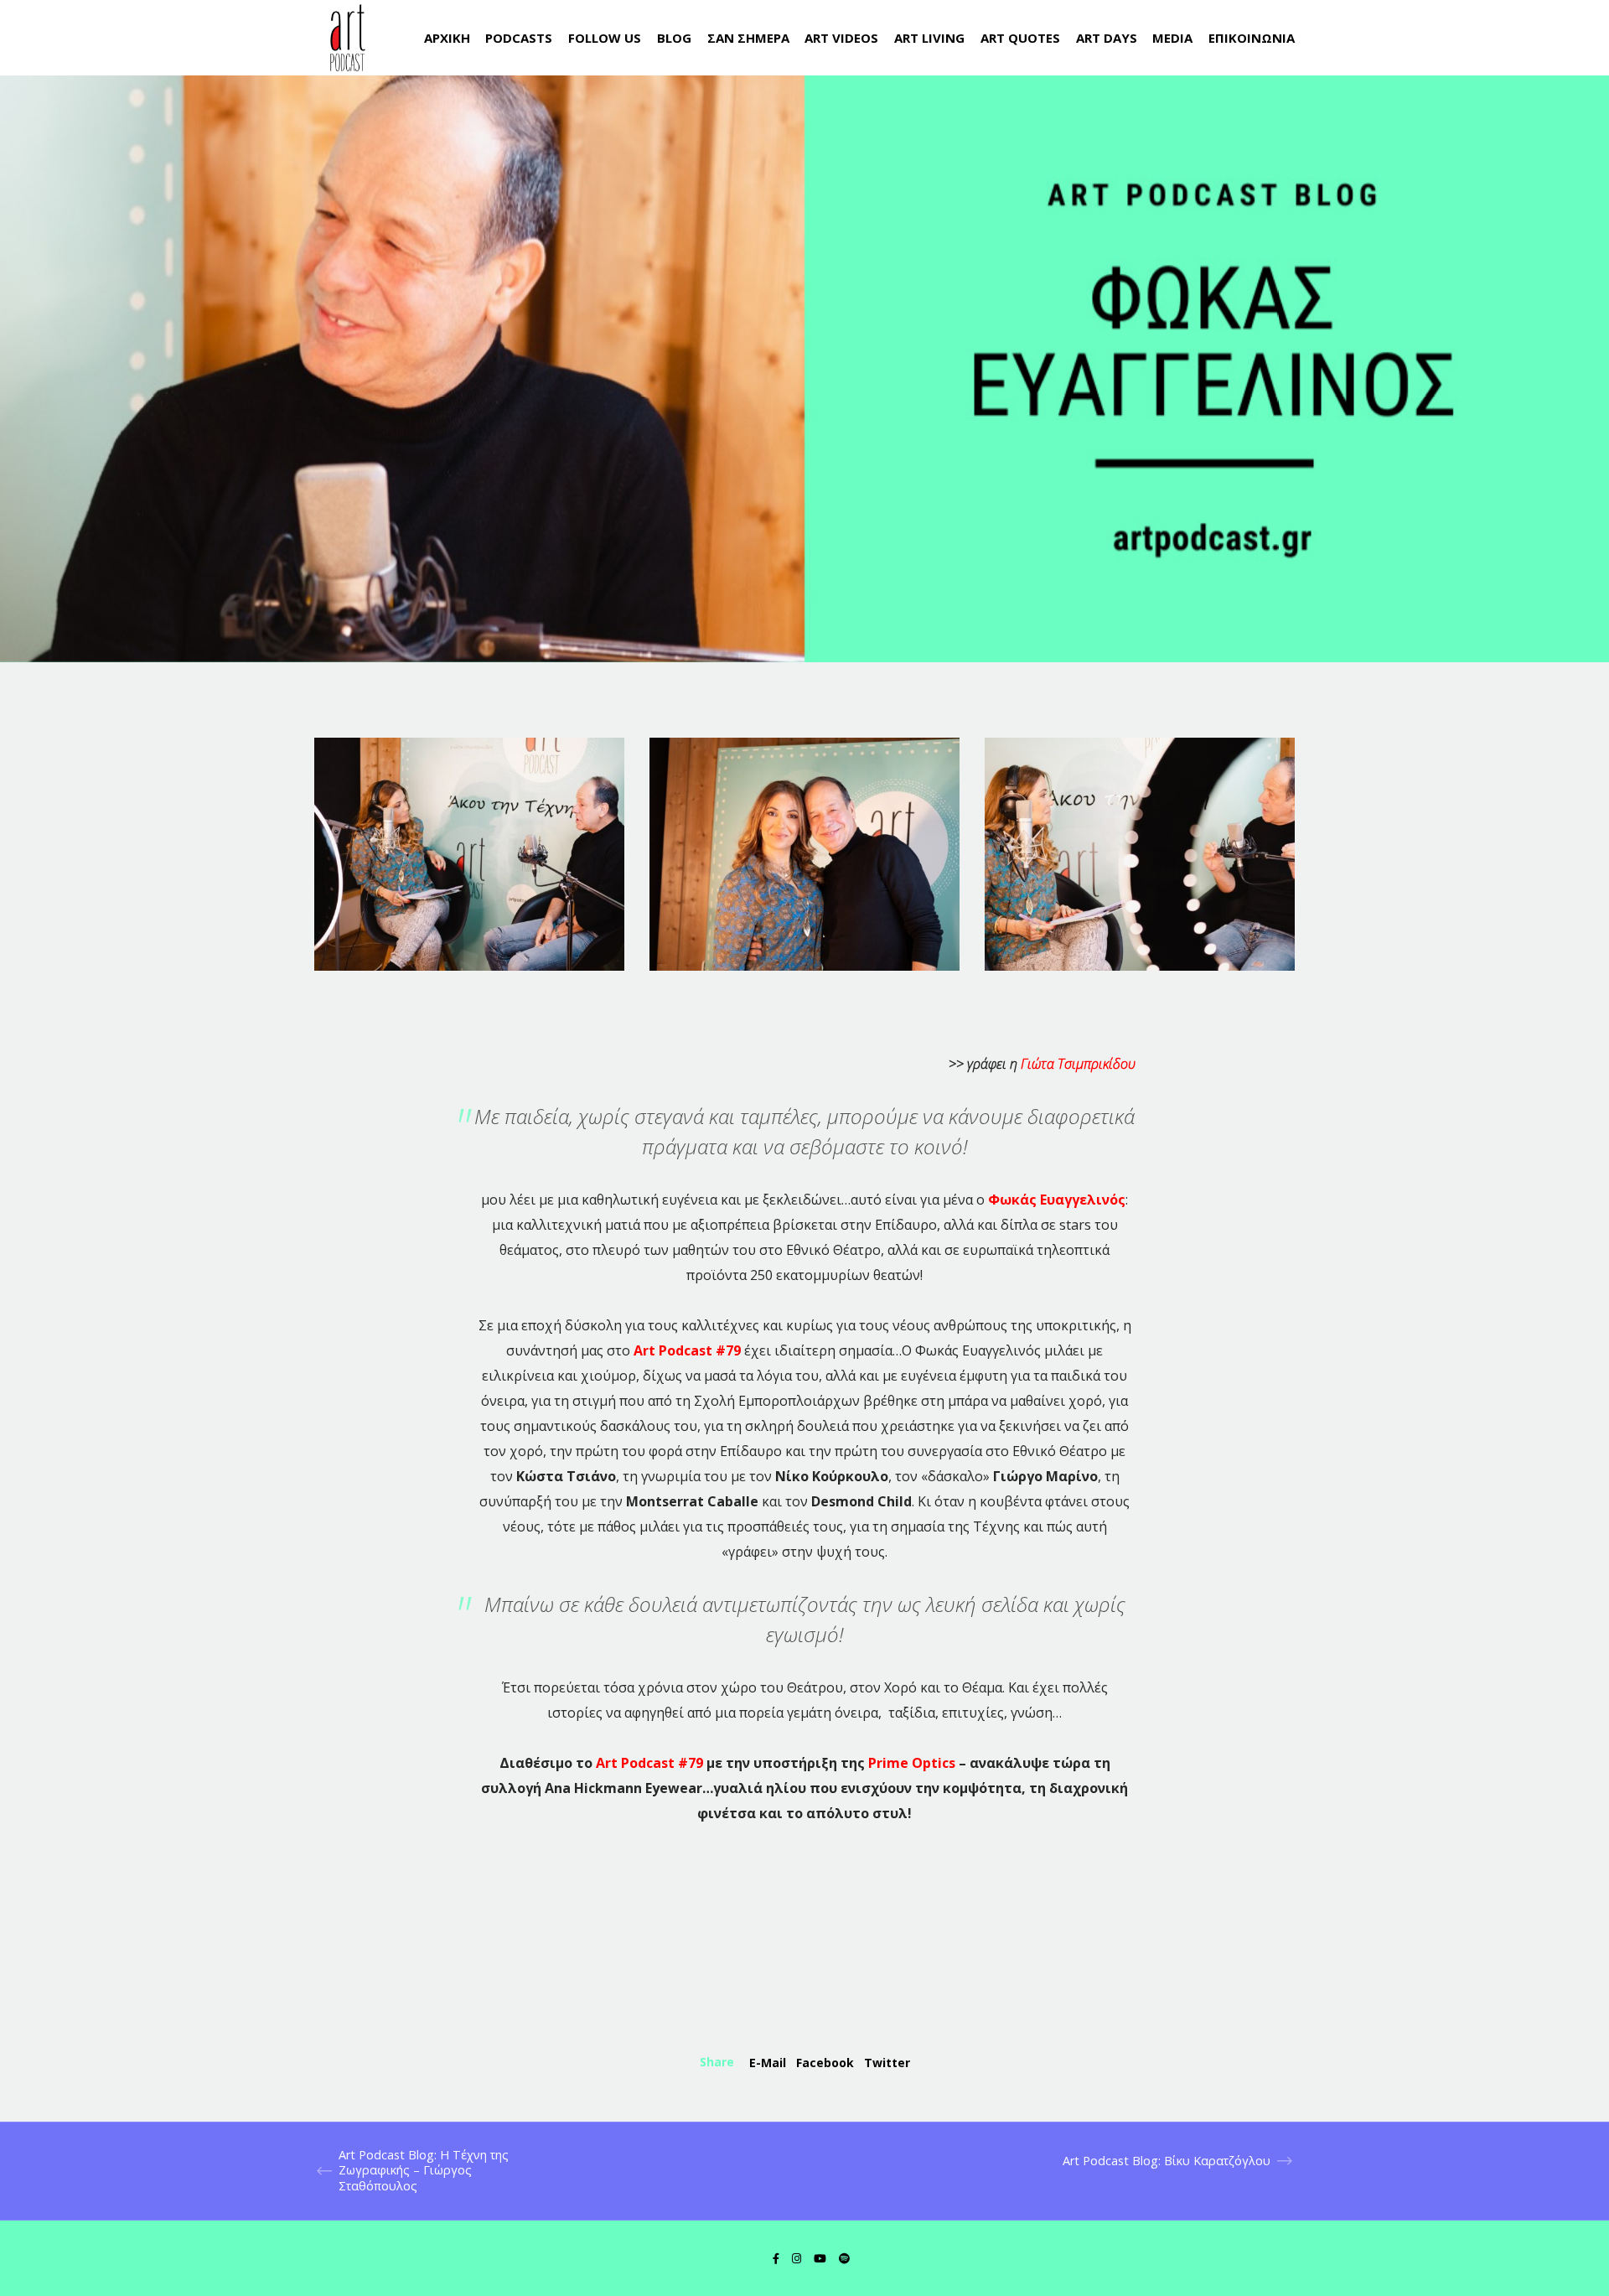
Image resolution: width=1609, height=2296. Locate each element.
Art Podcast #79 (649, 1763)
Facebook (825, 2063)
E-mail (768, 2063)
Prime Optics (912, 1763)
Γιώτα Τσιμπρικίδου (1078, 1064)
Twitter (887, 2063)
